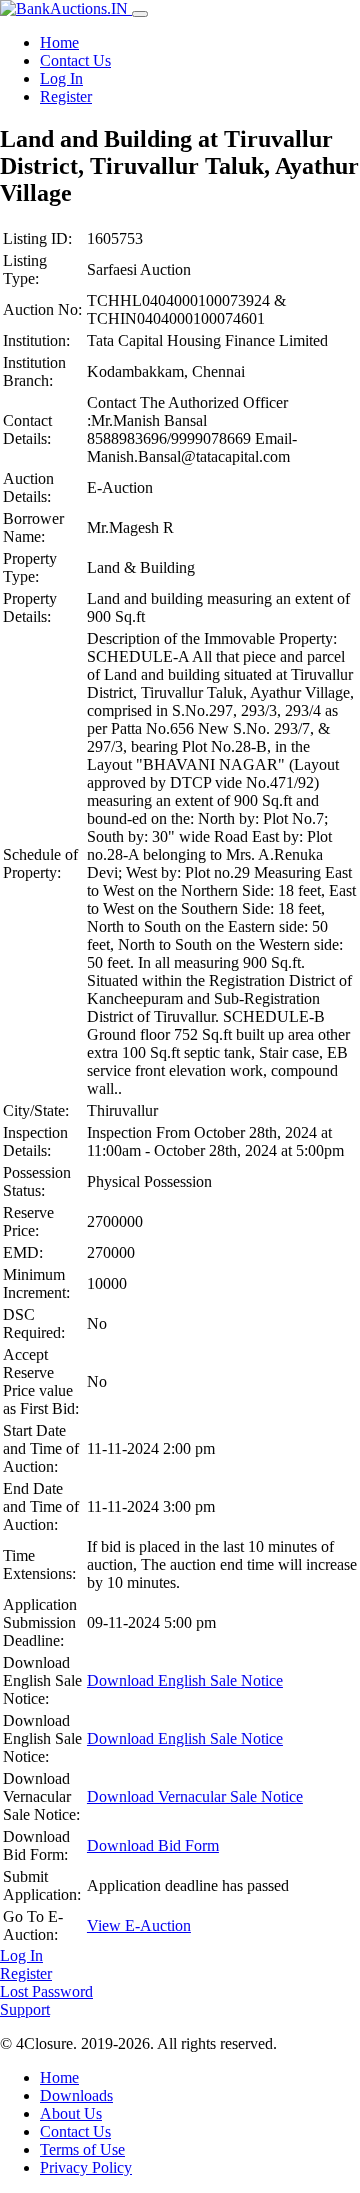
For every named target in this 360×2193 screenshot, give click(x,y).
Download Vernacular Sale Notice (195, 1796)
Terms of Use (82, 2149)
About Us (71, 2113)
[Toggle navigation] (140, 14)
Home (59, 42)
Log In (61, 78)
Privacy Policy (86, 2167)
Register (66, 96)
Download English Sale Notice (185, 1680)
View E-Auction (139, 1925)
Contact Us (75, 60)
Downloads (76, 2095)
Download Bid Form (153, 1845)
